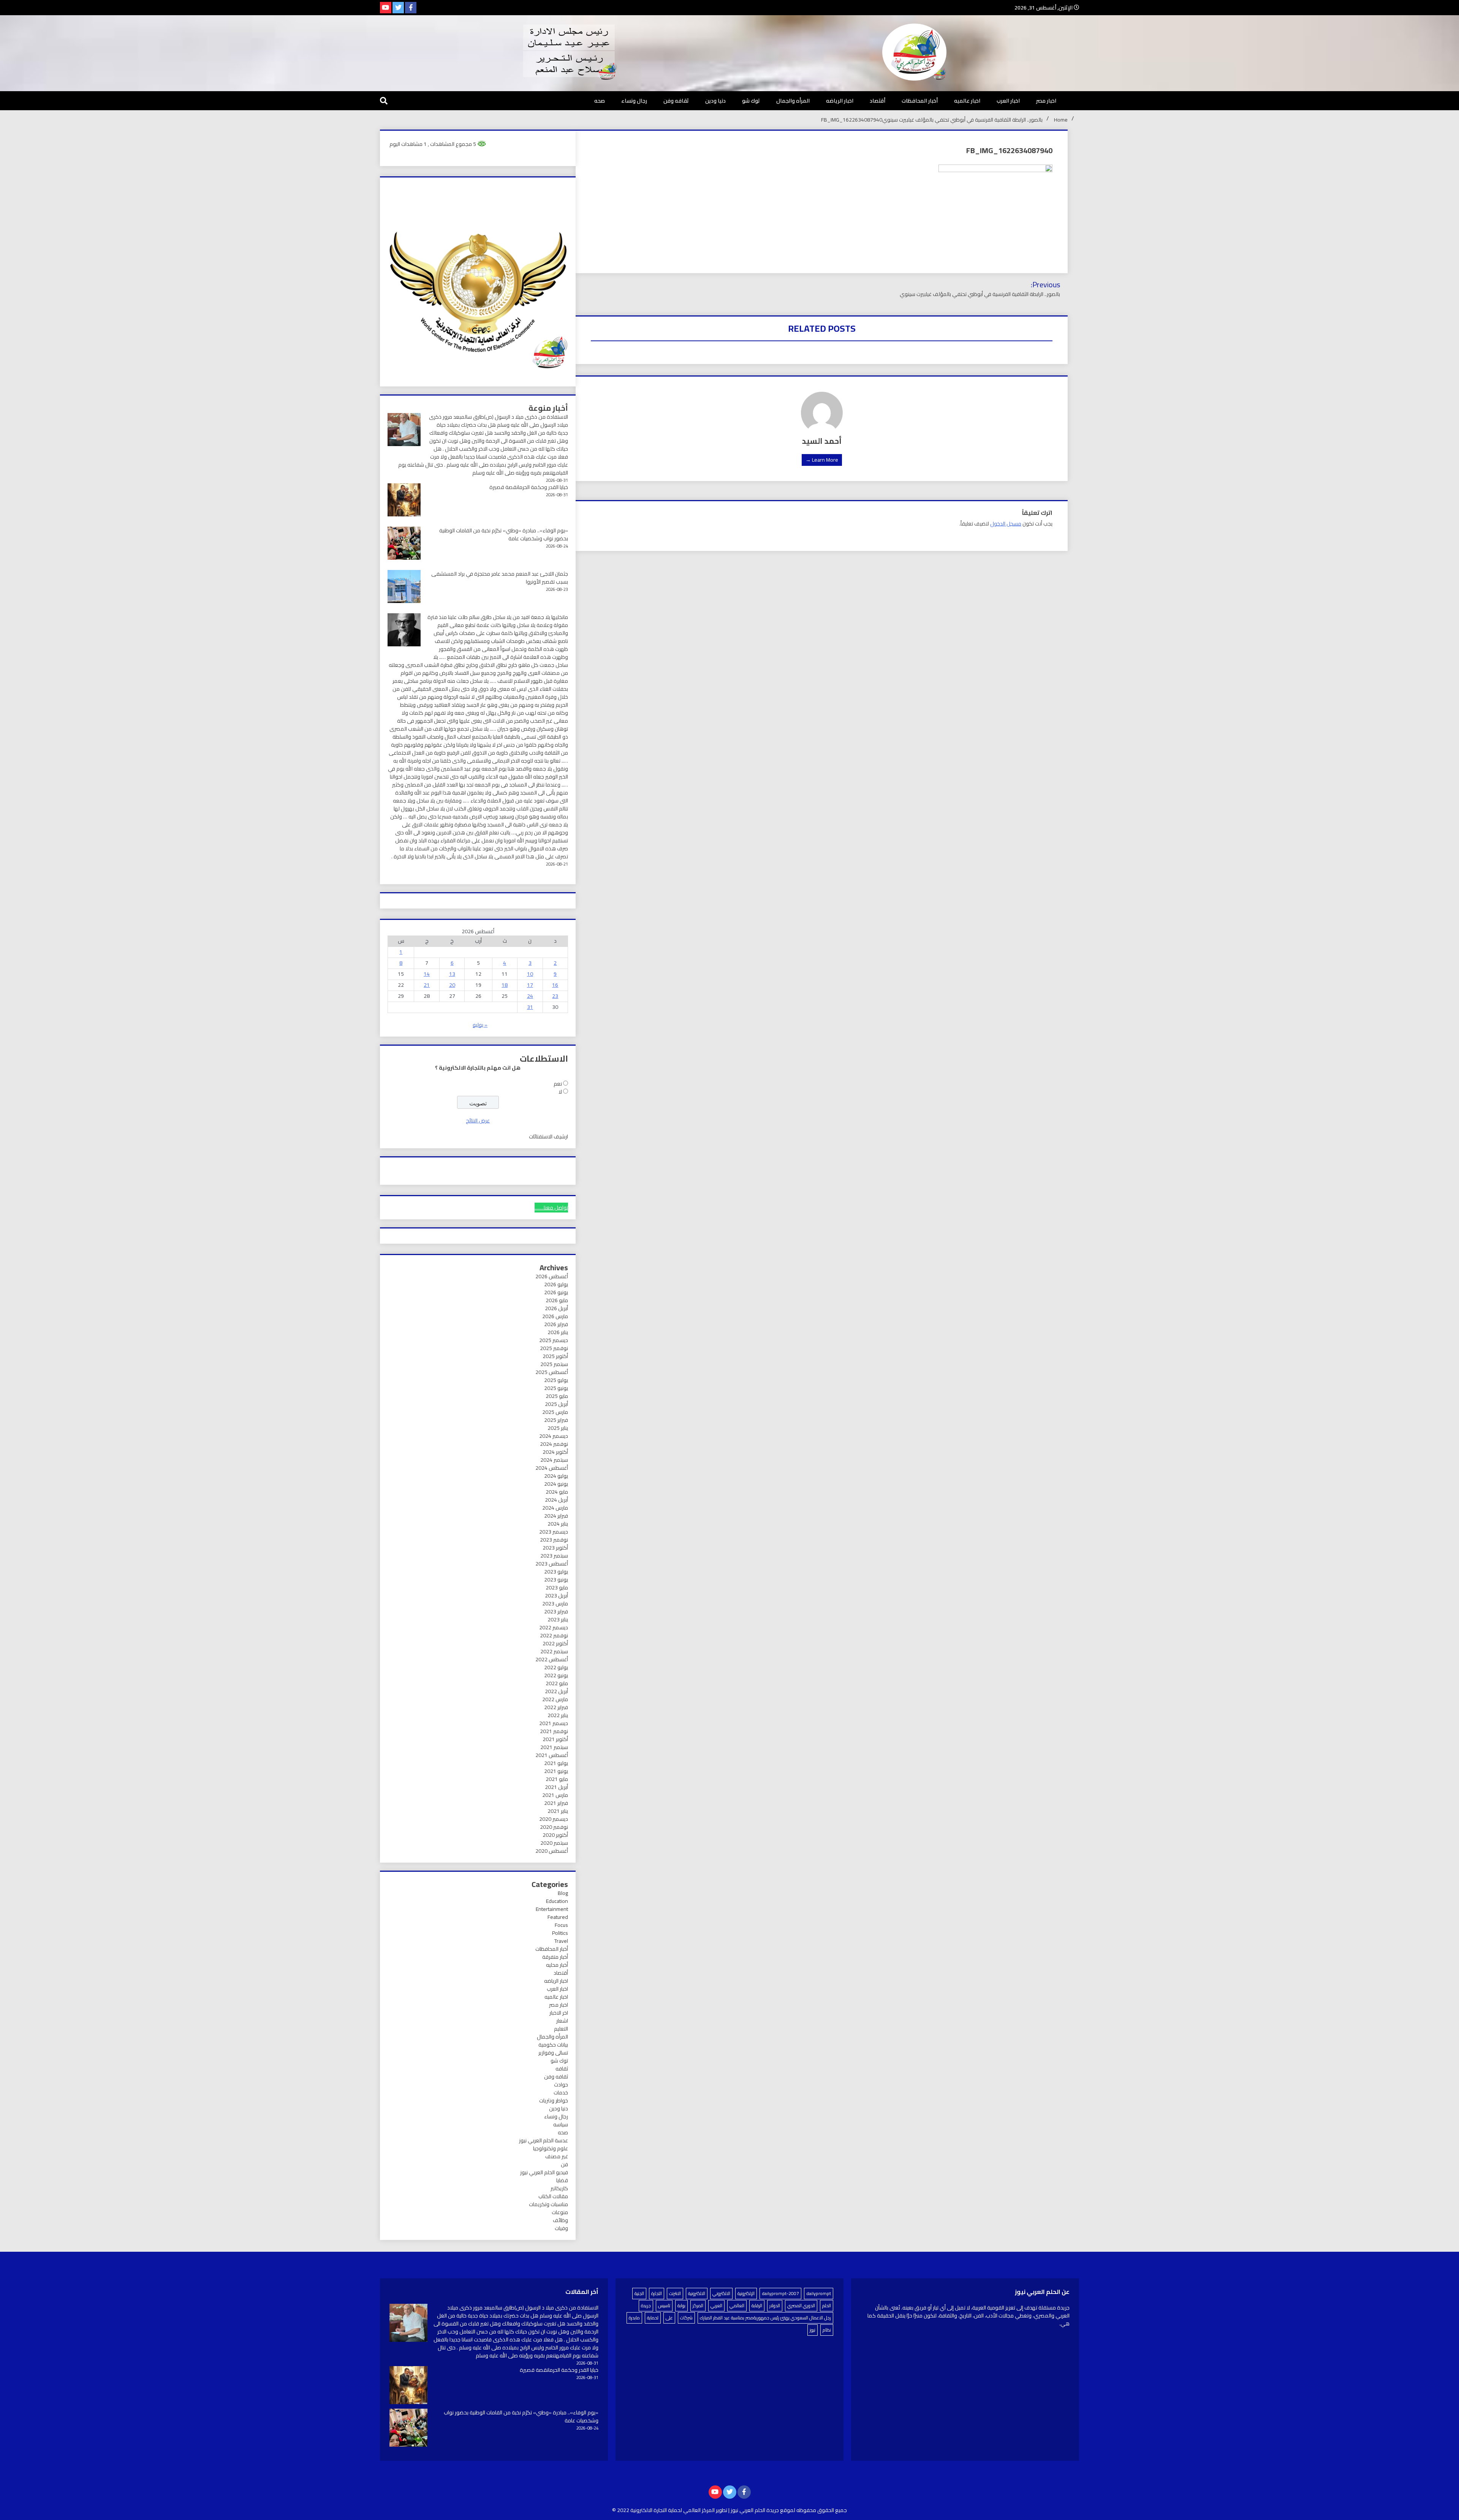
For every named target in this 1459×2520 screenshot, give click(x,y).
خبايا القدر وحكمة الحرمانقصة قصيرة (529, 487)
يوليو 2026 (556, 1284)
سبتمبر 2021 (554, 1747)
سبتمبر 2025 (554, 1364)
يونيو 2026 (556, 1292)
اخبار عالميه (967, 101)
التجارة (657, 2293)
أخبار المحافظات (920, 101)
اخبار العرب (1008, 101)
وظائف (560, 2220)
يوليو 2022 (556, 1667)
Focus (561, 1925)
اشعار (562, 2021)
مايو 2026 (557, 1300)
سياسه (561, 2124)
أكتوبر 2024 (555, 1452)
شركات (686, 2318)
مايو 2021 (557, 1779)
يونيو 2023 (556, 1580)
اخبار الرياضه (840, 101)
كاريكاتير (559, 2188)
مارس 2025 (555, 1412)
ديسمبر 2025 (554, 1340)
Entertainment (552, 1909)
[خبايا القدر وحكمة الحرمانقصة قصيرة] (408, 2386)
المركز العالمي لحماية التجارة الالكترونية (673, 2510)
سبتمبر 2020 (554, 1843)
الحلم (827, 2306)
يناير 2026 (558, 1332)
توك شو (751, 101)
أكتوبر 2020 (555, 1835)
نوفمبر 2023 (554, 1540)
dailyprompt (819, 2293)
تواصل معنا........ (551, 1208)
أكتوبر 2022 (555, 1643)
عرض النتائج (478, 1121)
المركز (698, 2306)
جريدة (646, 2306)
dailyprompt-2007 (780, 2293)
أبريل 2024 (556, 1500)
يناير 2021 (558, 1811)
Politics (560, 1933)
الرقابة (757, 2306)
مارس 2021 (555, 1795)
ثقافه (562, 2069)
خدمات (561, 2093)
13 (452, 974)
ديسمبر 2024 (554, 1436)
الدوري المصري (801, 2306)
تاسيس (664, 2306)
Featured (558, 1917)
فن (564, 2164)
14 (427, 974)
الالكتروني (721, 2293)
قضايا (562, 2180)
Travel (561, 1941)
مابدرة (634, 2318)
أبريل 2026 (556, 1308)
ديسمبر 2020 (554, 1819)
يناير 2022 (558, 1715)
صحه (600, 101)
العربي (716, 2306)
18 (505, 985)
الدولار (775, 2306)
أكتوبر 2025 (555, 1356)
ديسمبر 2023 (554, 1532)
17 (530, 985)
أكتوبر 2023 (555, 1548)
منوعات (560, 2212)
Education (557, 1901)
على (669, 2318)
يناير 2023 (558, 1619)
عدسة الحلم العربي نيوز (544, 2140)
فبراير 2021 (556, 1803)
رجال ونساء (634, 101)
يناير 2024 (558, 1524)
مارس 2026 (555, 1316)
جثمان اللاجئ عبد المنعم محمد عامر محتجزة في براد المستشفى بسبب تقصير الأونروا (500, 578)
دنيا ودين (715, 101)
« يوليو (480, 1025)
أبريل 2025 (556, 1404)
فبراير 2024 (556, 1516)
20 (452, 985)
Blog (563, 1893)
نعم (558, 1084)
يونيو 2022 (556, 1675)
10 (530, 974)
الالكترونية (697, 2293)
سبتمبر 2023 (554, 1556)
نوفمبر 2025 (554, 1348)
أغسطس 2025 (552, 1372)
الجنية (639, 2293)
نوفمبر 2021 (554, 1731)
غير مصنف (557, 2156)
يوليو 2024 (556, 1476)
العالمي (737, 2306)
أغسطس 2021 (552, 1755)
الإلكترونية (746, 2293)
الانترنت (675, 2293)
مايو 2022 (557, 1683)
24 (530, 996)
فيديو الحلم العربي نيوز (544, 2172)
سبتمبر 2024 (554, 1460)
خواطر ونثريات (554, 2101)
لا (560, 1092)
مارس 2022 (555, 1699)
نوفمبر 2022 (554, 1635)
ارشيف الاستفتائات (548, 1137)
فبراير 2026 (556, 1324)
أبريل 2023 (556, 1596)
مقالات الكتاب (553, 2196)
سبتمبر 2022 (554, 1651)
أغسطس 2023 (552, 1564)
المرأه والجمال (793, 101)
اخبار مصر (1046, 101)
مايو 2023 (557, 1588)
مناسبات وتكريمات (548, 2204)
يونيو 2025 (556, 1388)
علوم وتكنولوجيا (551, 2148)
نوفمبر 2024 (554, 1444)
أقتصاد (877, 101)
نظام (827, 2330)
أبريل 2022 (556, 1691)
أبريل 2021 (556, 1787)
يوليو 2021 (556, 1763)
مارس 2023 (555, 1603)
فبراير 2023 (556, 1611)
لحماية (653, 2318)
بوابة (681, 2306)
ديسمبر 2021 (554, 1723)
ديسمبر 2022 (554, 1627)
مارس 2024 (555, 1508)
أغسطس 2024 (552, 1468)
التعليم (561, 2029)
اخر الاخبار (559, 2013)
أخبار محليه (557, 1965)
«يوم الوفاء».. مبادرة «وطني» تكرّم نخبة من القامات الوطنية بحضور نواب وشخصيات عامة (504, 534)
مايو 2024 (557, 1492)
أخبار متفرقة (555, 1957)
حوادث (561, 2085)
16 (555, 985)
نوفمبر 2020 (554, 1827)
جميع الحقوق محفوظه (822, 2510)
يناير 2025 (558, 1428)
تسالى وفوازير (553, 2053)
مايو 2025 (557, 1396)
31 (530, 1007)
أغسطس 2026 (552, 1276)
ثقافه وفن (676, 101)
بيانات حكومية (553, 2045)
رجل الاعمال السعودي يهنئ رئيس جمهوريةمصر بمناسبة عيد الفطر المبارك (765, 2318)
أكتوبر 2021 (555, 1739)
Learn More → (822, 460)
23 (555, 996)
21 (427, 985)
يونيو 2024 (556, 1484)
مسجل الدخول (1006, 524)
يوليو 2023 (556, 1572)
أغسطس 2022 (552, 1659)
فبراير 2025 (556, 1420)
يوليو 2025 (556, 1380)
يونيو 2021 (556, 1771)
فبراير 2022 (556, 1707)
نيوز (813, 2330)
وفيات (561, 2228)
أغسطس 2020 (552, 1851)
